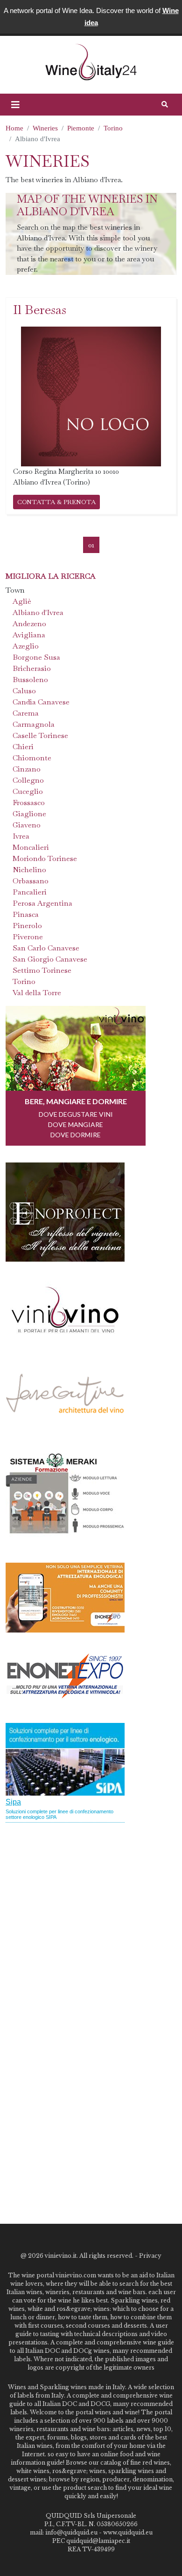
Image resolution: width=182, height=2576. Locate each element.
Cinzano (27, 769)
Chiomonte (32, 758)
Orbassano (31, 881)
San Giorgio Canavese (50, 959)
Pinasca (26, 914)
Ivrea (21, 836)
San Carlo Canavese (46, 948)
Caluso (24, 691)
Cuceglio (28, 791)
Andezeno (29, 624)
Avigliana (29, 635)
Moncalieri (31, 847)
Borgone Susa (36, 657)
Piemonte (81, 128)
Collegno (28, 780)
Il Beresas (40, 310)
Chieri (23, 747)
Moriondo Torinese (45, 858)
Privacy (150, 2256)
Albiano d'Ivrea (38, 612)
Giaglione (29, 814)
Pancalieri (30, 892)
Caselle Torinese (40, 735)
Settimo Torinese (42, 970)
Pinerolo (27, 926)
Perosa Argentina (42, 903)
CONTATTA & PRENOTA (56, 502)
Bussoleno (30, 680)
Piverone (28, 937)
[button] (15, 105)
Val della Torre (37, 993)
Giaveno (27, 825)
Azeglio (26, 646)
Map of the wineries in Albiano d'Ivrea (87, 205)
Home (14, 128)
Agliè (22, 601)
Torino (113, 128)
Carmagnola (34, 724)
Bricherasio (32, 668)
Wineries (45, 128)
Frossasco (29, 803)
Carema (26, 713)
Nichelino (29, 870)
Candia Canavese (41, 702)
